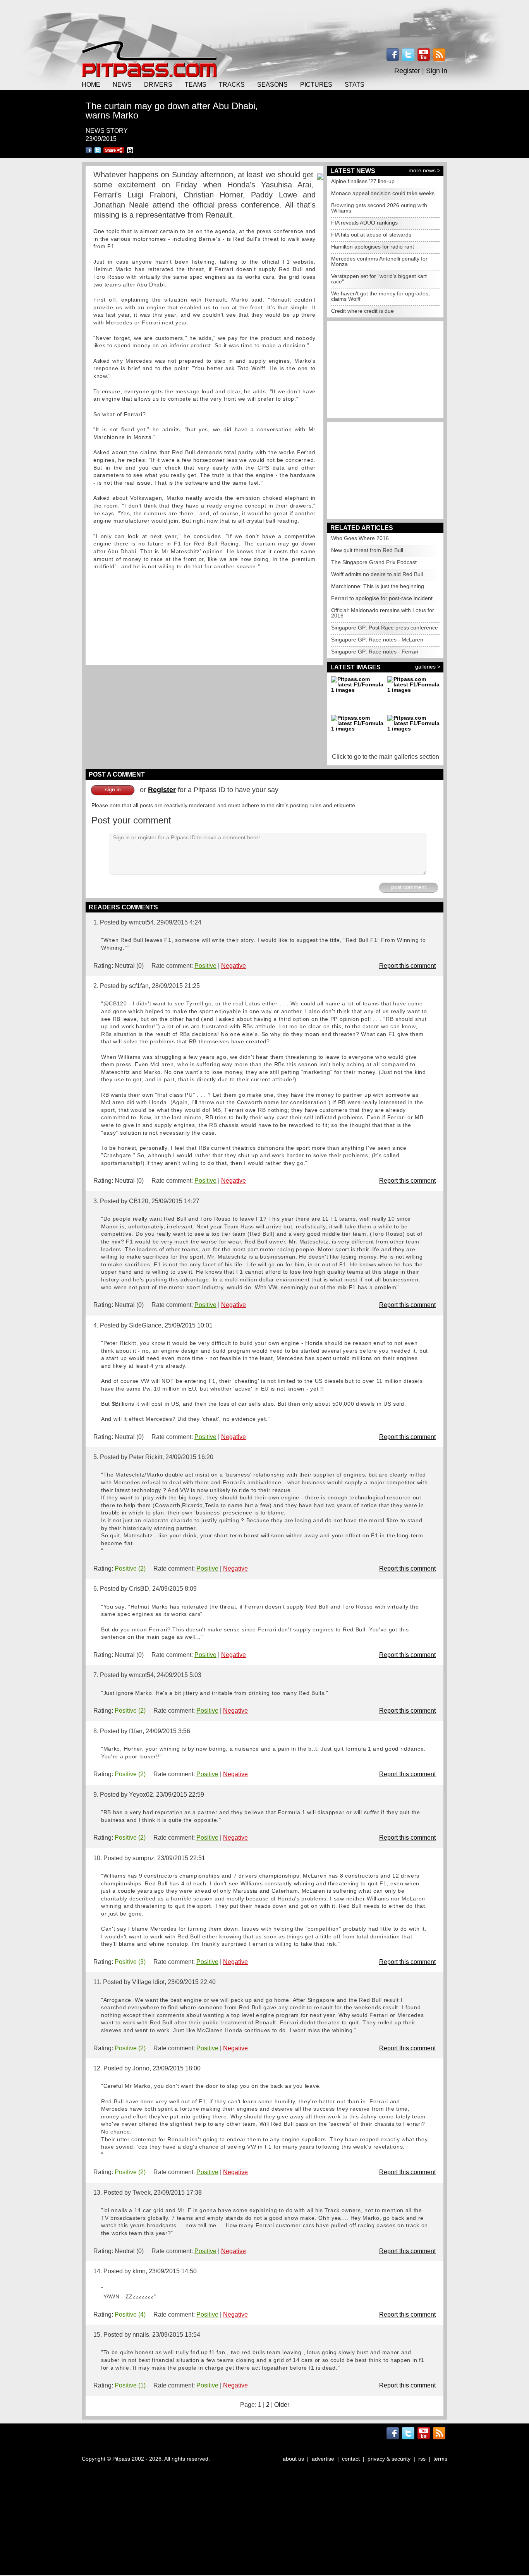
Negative (234, 966)
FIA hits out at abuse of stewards (371, 235)
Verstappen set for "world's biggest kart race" (379, 279)
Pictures (316, 84)
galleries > (428, 667)
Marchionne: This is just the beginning (378, 586)
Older (282, 2405)
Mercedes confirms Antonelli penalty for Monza (379, 261)
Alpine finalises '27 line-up (363, 181)
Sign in (437, 71)
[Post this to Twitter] (98, 150)
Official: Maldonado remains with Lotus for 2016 (383, 613)
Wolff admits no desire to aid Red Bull (377, 574)
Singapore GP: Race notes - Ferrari (375, 652)
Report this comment (407, 966)
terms (440, 2459)
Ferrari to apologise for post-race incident (382, 598)
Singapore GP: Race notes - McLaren (377, 640)
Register (407, 71)
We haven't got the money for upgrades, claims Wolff (380, 296)
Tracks (232, 84)
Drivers (158, 84)
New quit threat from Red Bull (367, 550)
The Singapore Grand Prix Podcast (374, 562)
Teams (196, 84)
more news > (424, 170)
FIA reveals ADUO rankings (364, 223)
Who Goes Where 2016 (360, 538)
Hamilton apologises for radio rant (373, 247)
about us (293, 2459)
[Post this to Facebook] (89, 150)
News (122, 84)
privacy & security (389, 2459)
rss (422, 2459)
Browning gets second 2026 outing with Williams (379, 208)
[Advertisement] (264, 19)
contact (351, 2459)
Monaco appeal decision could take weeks (383, 193)
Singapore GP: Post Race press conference (385, 628)
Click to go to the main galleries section (386, 757)
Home (91, 84)
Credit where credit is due (362, 311)
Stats (355, 84)
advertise (323, 2459)
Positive (205, 966)
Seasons (272, 84)
